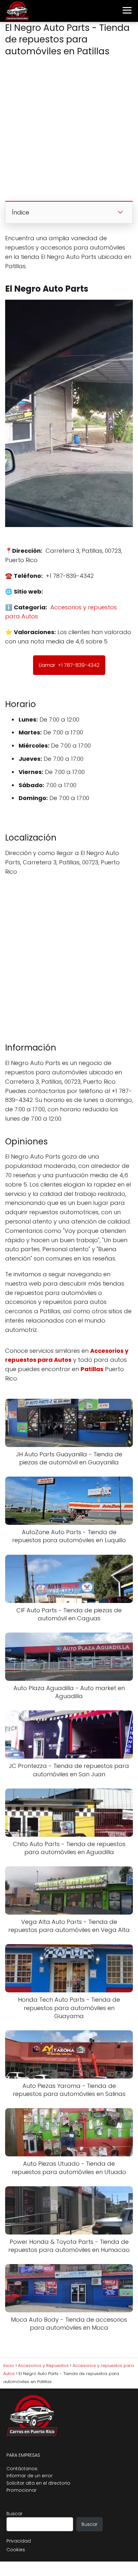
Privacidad (19, 2541)
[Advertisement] (69, 130)
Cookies (16, 2550)
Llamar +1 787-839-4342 (69, 665)
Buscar (14, 2514)
